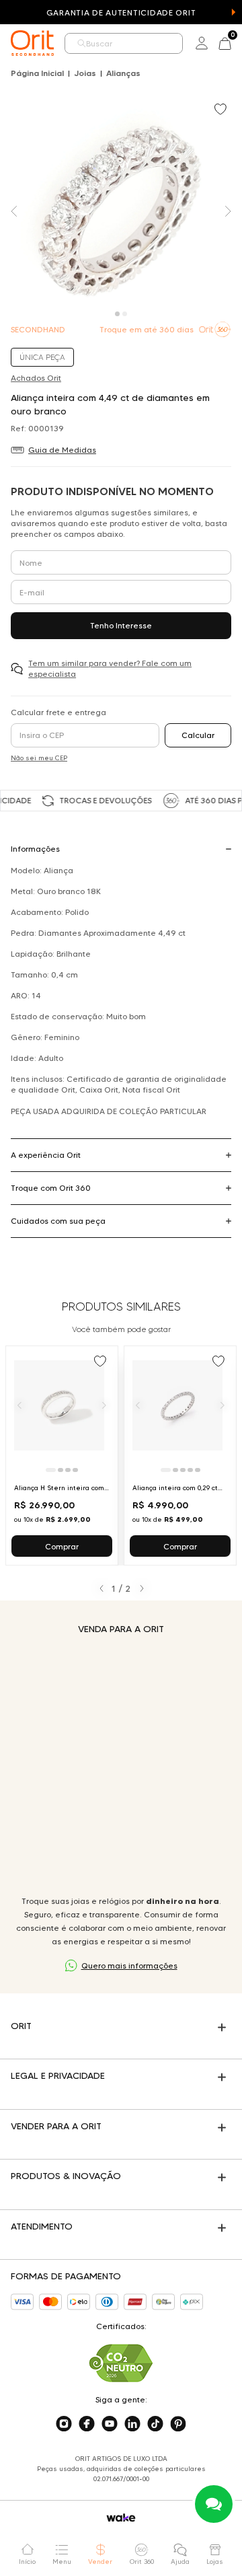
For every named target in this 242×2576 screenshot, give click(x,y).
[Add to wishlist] (222, 110)
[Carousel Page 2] (125, 314)
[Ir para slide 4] (75, 1470)
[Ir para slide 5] (198, 1470)
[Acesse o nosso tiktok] (155, 2424)
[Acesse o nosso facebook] (87, 2424)
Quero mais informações (129, 1965)
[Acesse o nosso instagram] (64, 2424)
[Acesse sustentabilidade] (121, 2363)
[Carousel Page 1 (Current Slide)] (117, 314)
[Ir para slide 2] (61, 1470)
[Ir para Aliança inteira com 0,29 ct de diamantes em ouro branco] (180, 1456)
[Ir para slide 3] (68, 1470)
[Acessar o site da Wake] (121, 2518)
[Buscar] (81, 43)
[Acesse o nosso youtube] (110, 2424)
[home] (32, 43)
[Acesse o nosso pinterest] (178, 2424)
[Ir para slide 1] (51, 1470)
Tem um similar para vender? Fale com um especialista (110, 668)
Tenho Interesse (121, 625)
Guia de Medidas (62, 450)
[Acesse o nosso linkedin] (132, 2424)
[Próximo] (104, 1405)
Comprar (62, 1546)
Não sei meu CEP (39, 758)
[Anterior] (19, 1405)
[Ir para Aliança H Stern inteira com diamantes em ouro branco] (62, 1456)
